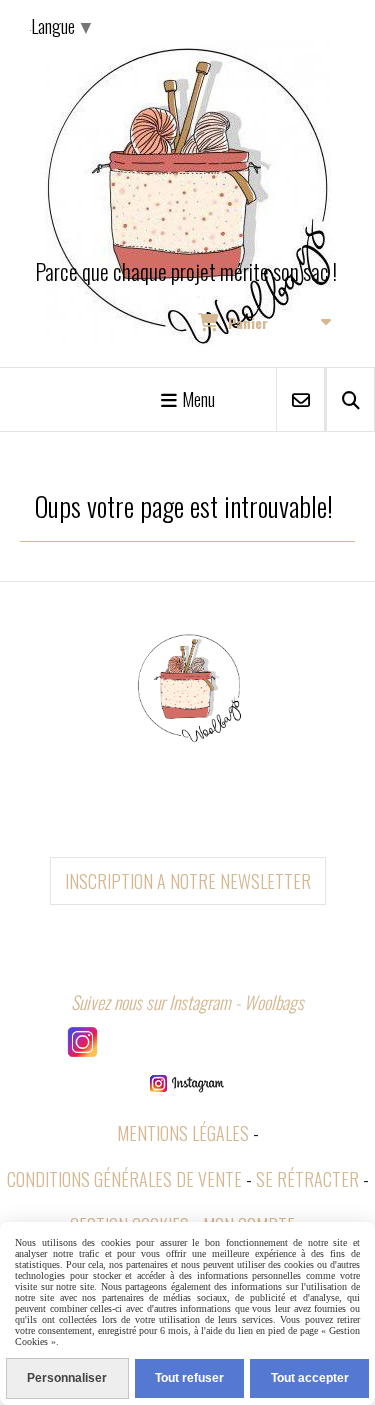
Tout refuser (189, 1378)
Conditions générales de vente (124, 1179)
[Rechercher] (350, 399)
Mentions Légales (183, 1133)
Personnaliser (67, 1378)
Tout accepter (310, 1378)
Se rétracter (307, 1179)
